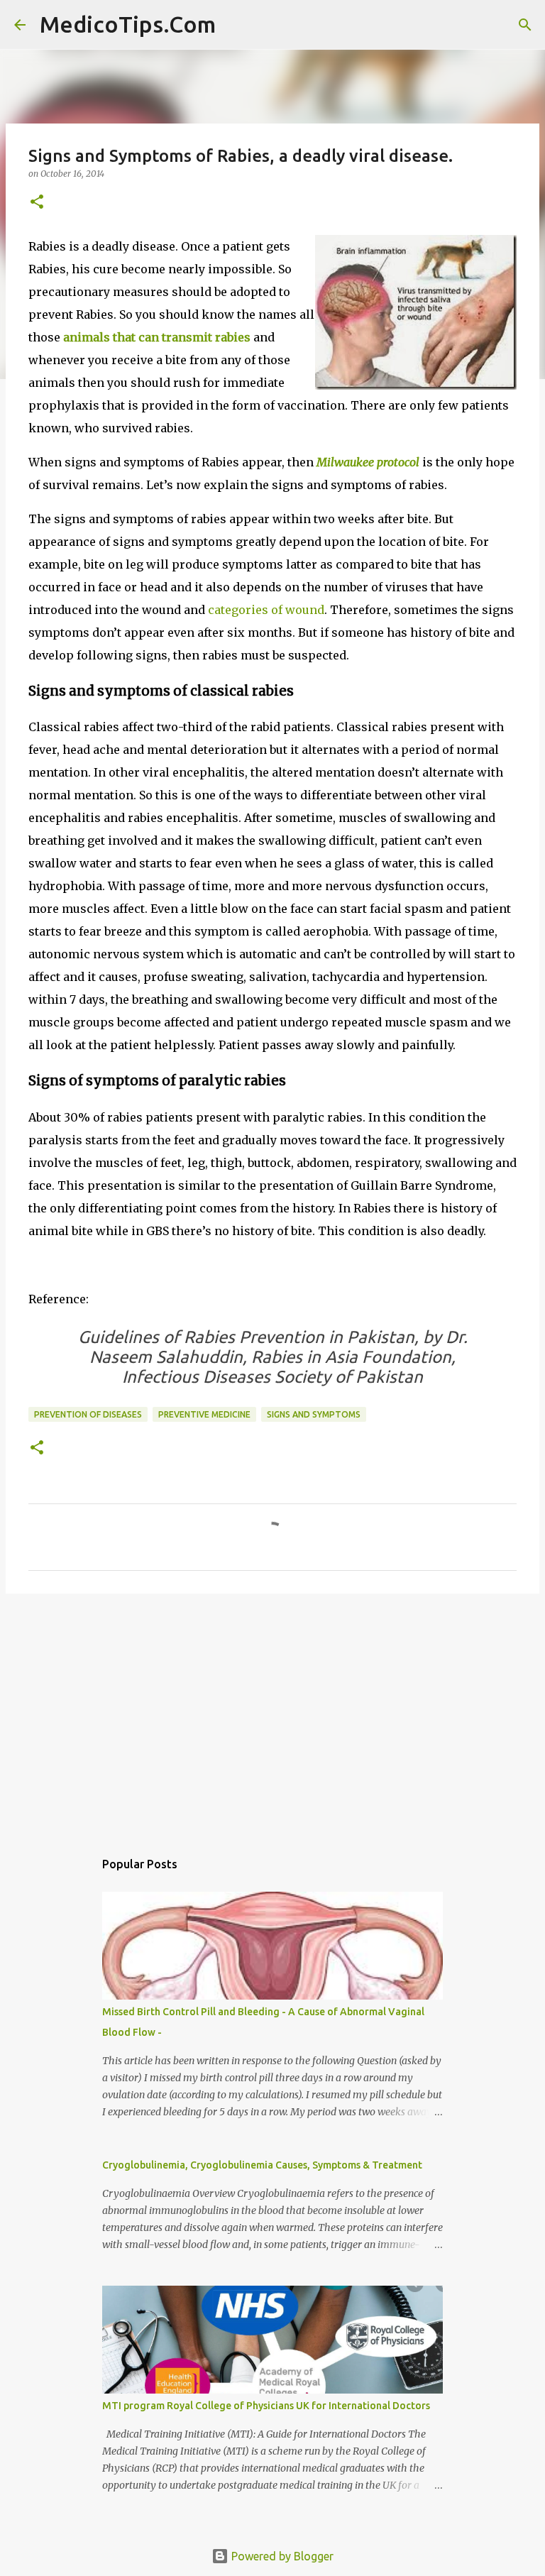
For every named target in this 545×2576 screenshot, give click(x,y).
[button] (37, 203)
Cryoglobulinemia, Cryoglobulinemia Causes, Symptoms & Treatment (262, 2165)
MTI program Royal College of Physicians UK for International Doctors (266, 2406)
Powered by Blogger (281, 2556)
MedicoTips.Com (128, 24)
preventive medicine (204, 1414)
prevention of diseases (88, 1414)
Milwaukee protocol (368, 462)
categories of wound (266, 610)
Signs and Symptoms (314, 1414)
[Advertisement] (272, 1714)
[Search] (236, 25)
